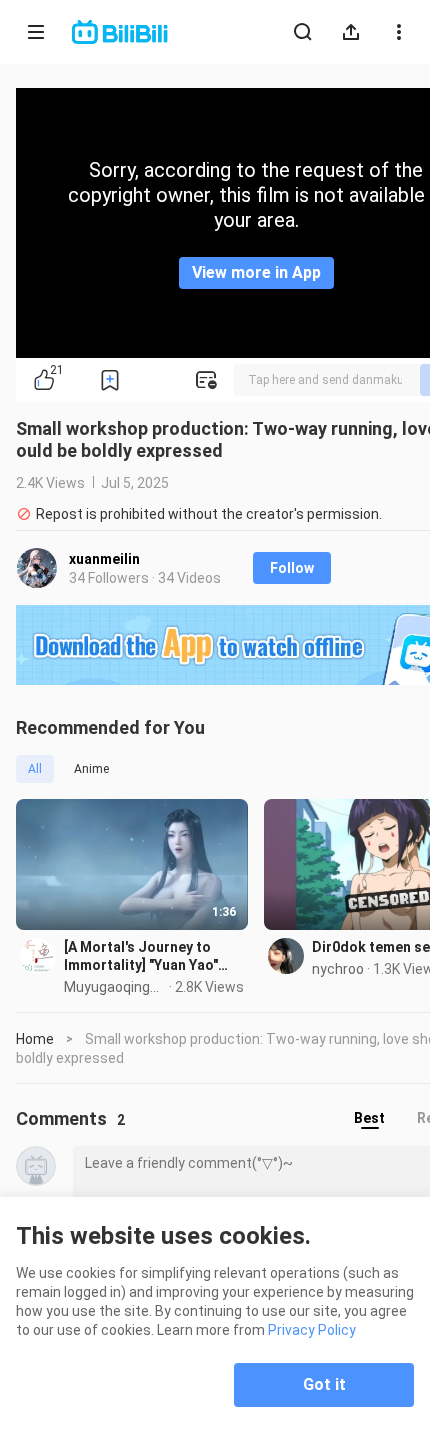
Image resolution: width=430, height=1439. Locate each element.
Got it (324, 1384)
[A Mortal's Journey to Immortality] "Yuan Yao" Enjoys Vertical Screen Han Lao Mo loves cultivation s (153, 956)
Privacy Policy (312, 1330)
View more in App (256, 272)
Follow (292, 568)
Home (35, 1039)
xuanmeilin (104, 559)
